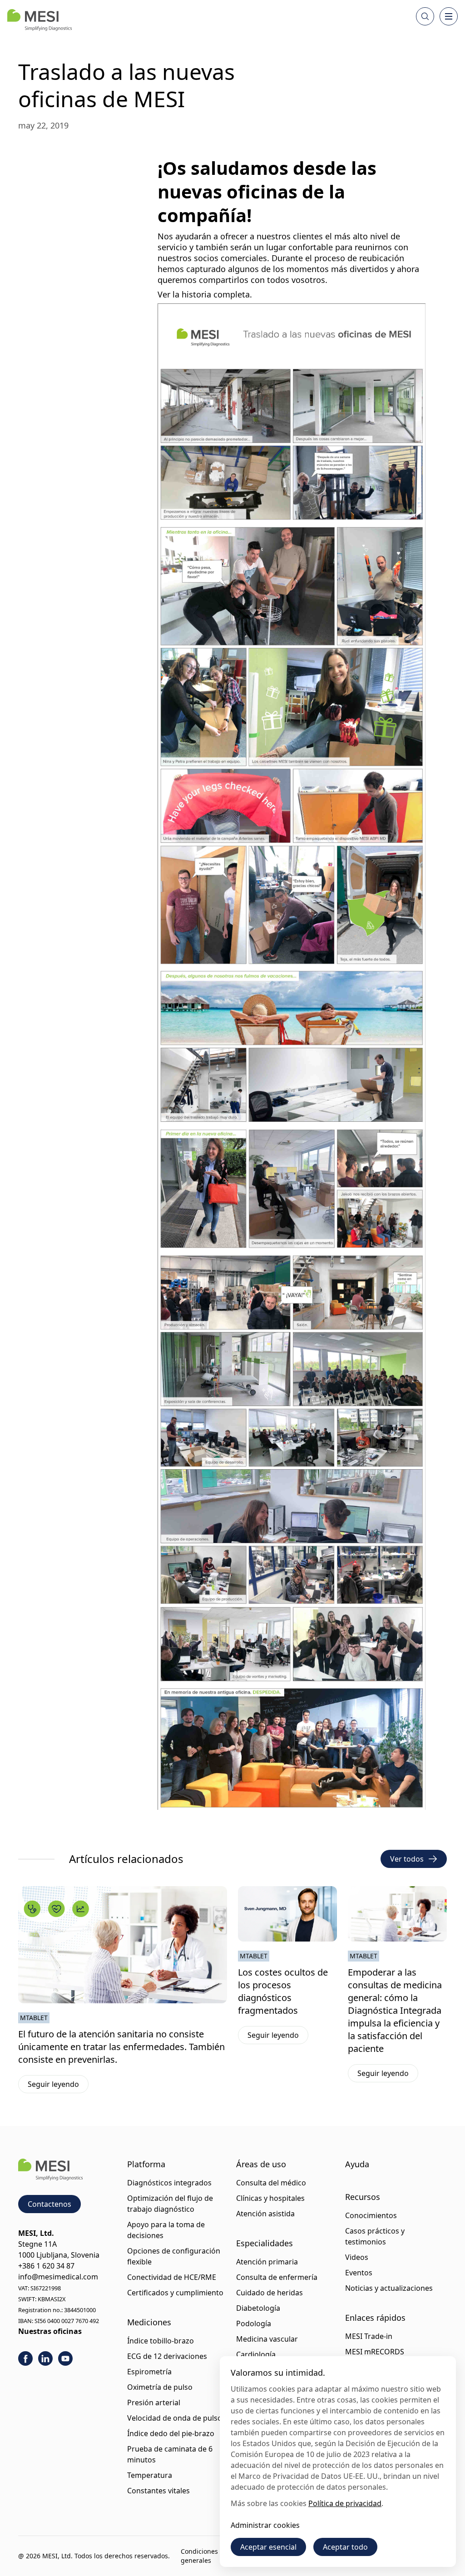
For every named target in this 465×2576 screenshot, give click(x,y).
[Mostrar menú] (449, 16)
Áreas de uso (261, 2164)
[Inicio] (40, 20)
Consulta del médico (271, 2183)
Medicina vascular (267, 2339)
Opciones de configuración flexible (174, 2256)
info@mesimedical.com (58, 2277)
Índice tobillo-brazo (161, 2341)
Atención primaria (267, 2262)
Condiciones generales (199, 2556)
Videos (357, 2257)
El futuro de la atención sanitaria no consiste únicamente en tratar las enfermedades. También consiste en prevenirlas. (121, 2047)
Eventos (359, 2273)
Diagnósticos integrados (169, 2183)
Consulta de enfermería (277, 2277)
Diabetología (258, 2308)
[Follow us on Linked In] (45, 2358)
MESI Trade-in (369, 2336)
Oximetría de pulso (160, 2387)
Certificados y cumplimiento (175, 2293)
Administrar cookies (265, 2525)
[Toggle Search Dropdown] (425, 16)
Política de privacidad (345, 2503)
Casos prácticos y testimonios (375, 2236)
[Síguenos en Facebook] (25, 2358)
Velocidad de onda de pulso (175, 2418)
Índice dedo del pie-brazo (171, 2433)
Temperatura (150, 2475)
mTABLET (34, 2018)
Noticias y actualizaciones (389, 2288)
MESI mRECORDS (375, 2352)
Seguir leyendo (58, 2086)
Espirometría (149, 2372)
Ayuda (357, 2164)
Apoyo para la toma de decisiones (166, 2230)
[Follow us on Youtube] (65, 2358)
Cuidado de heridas (270, 2293)
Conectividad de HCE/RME (172, 2277)
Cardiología (256, 2354)
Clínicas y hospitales (270, 2198)
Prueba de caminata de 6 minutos (170, 2454)
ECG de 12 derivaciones (167, 2356)
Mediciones (149, 2322)
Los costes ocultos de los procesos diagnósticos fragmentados (283, 1991)
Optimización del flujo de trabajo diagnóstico (170, 2204)
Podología (254, 2323)
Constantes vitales (158, 2491)
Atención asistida (265, 2214)
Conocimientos (371, 2215)
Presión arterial (154, 2403)
